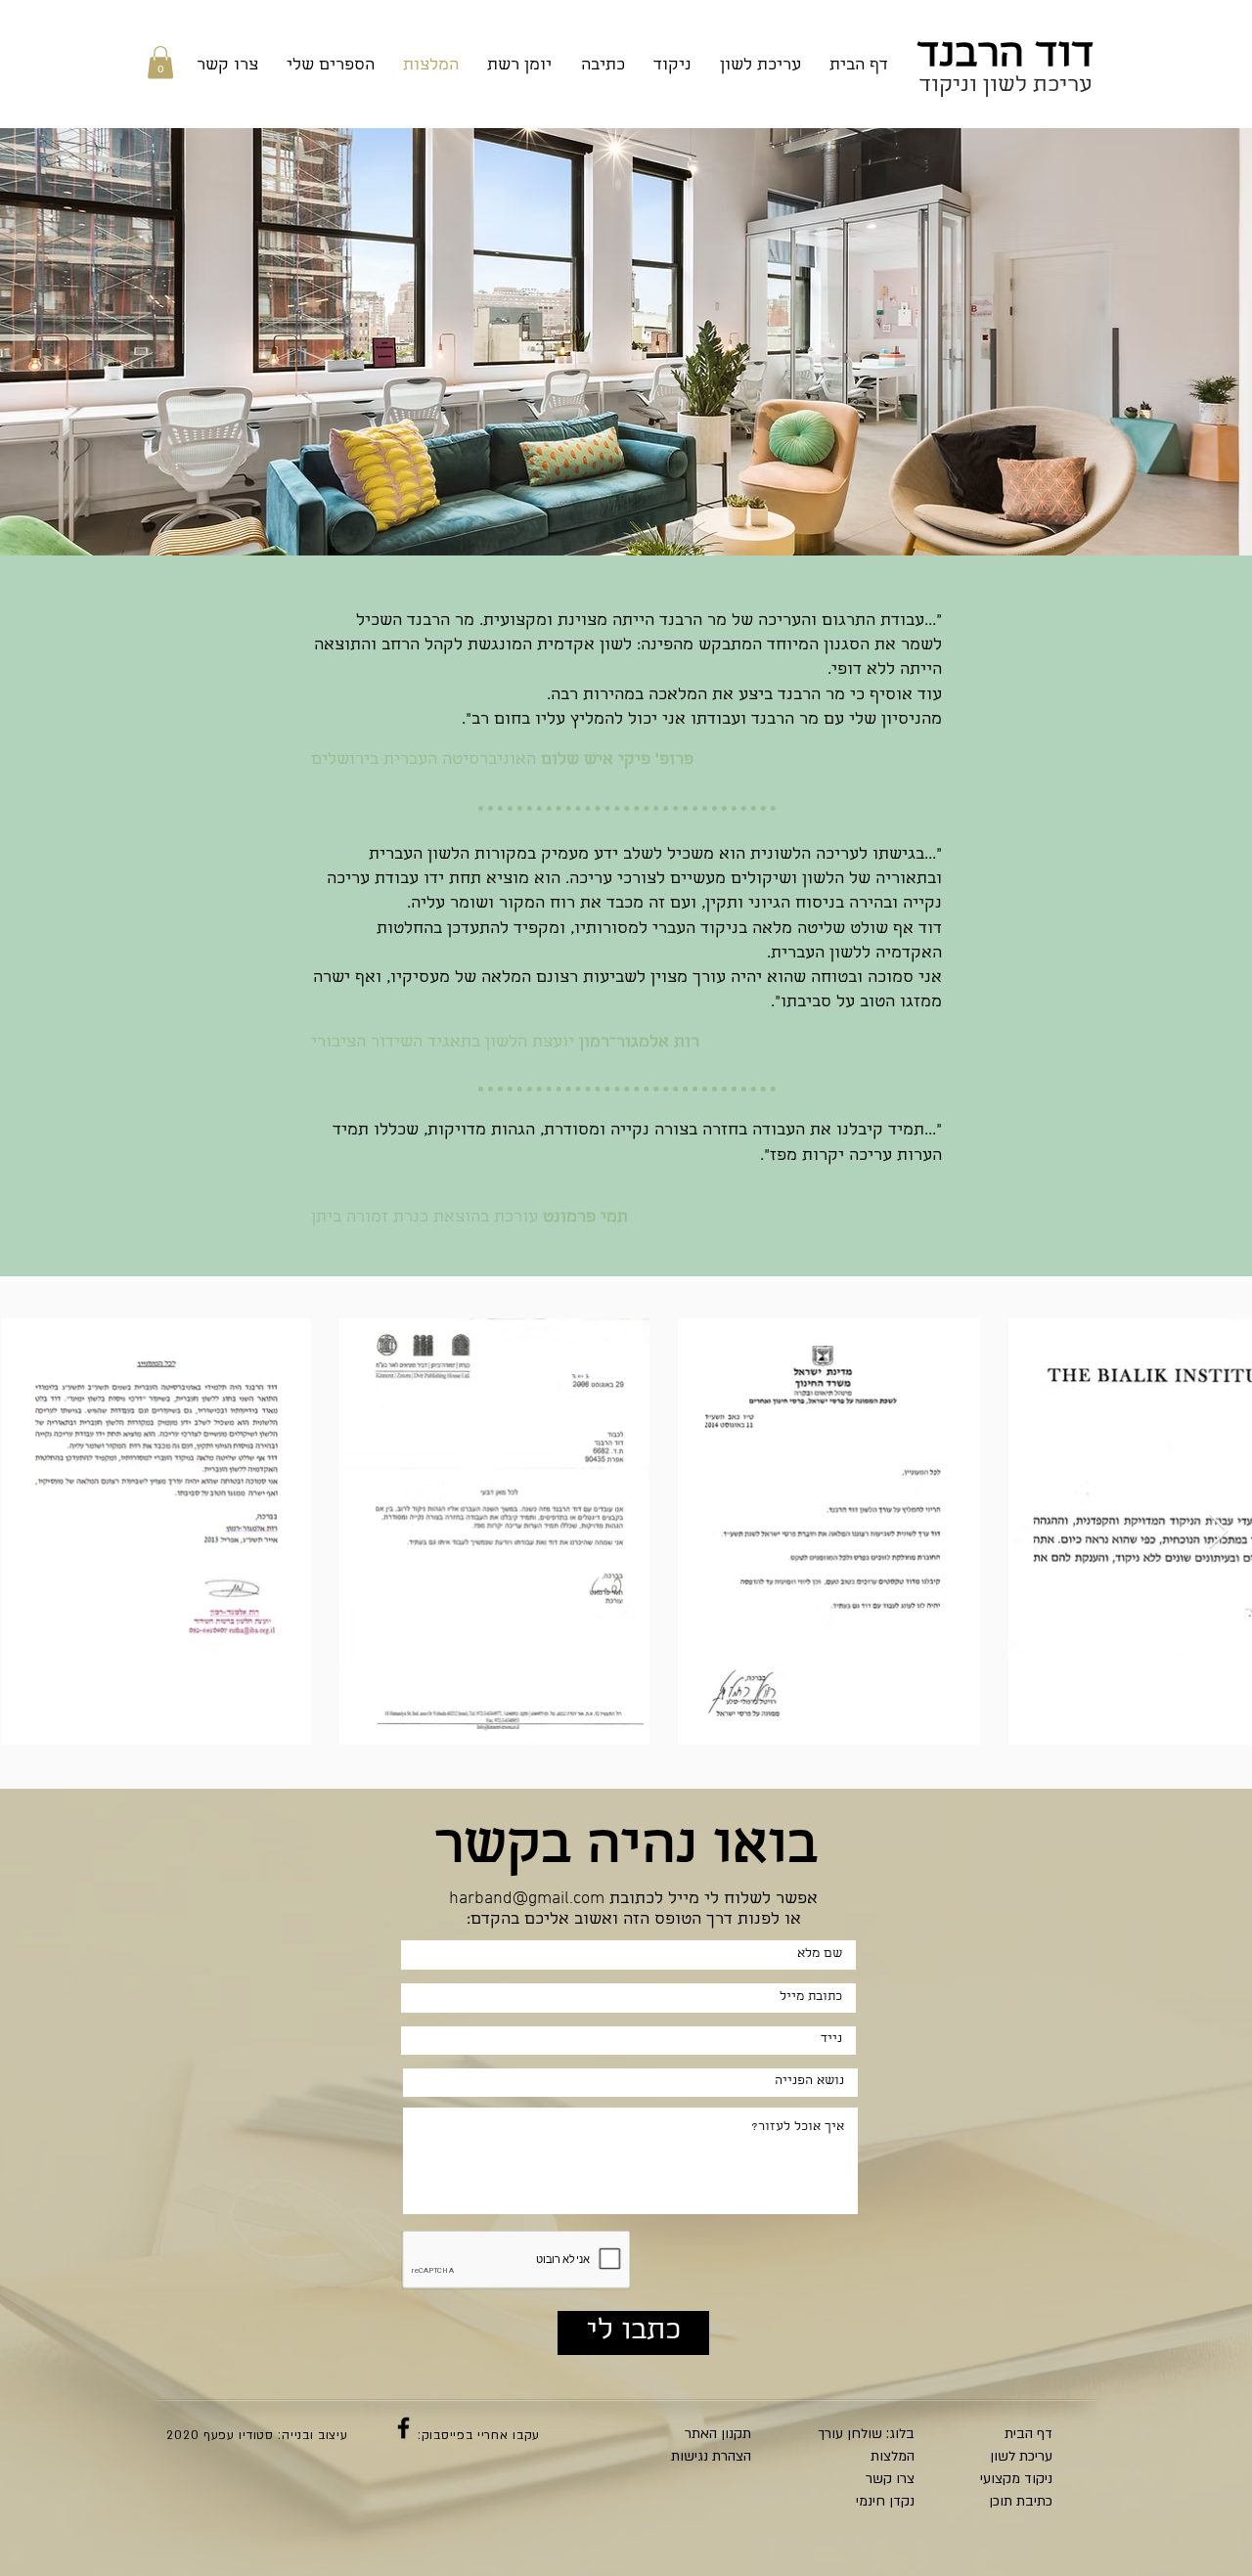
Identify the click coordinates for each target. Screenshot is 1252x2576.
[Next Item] (1218, 1532)
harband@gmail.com (527, 1899)
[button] (160, 62)
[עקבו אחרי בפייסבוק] (403, 2428)
